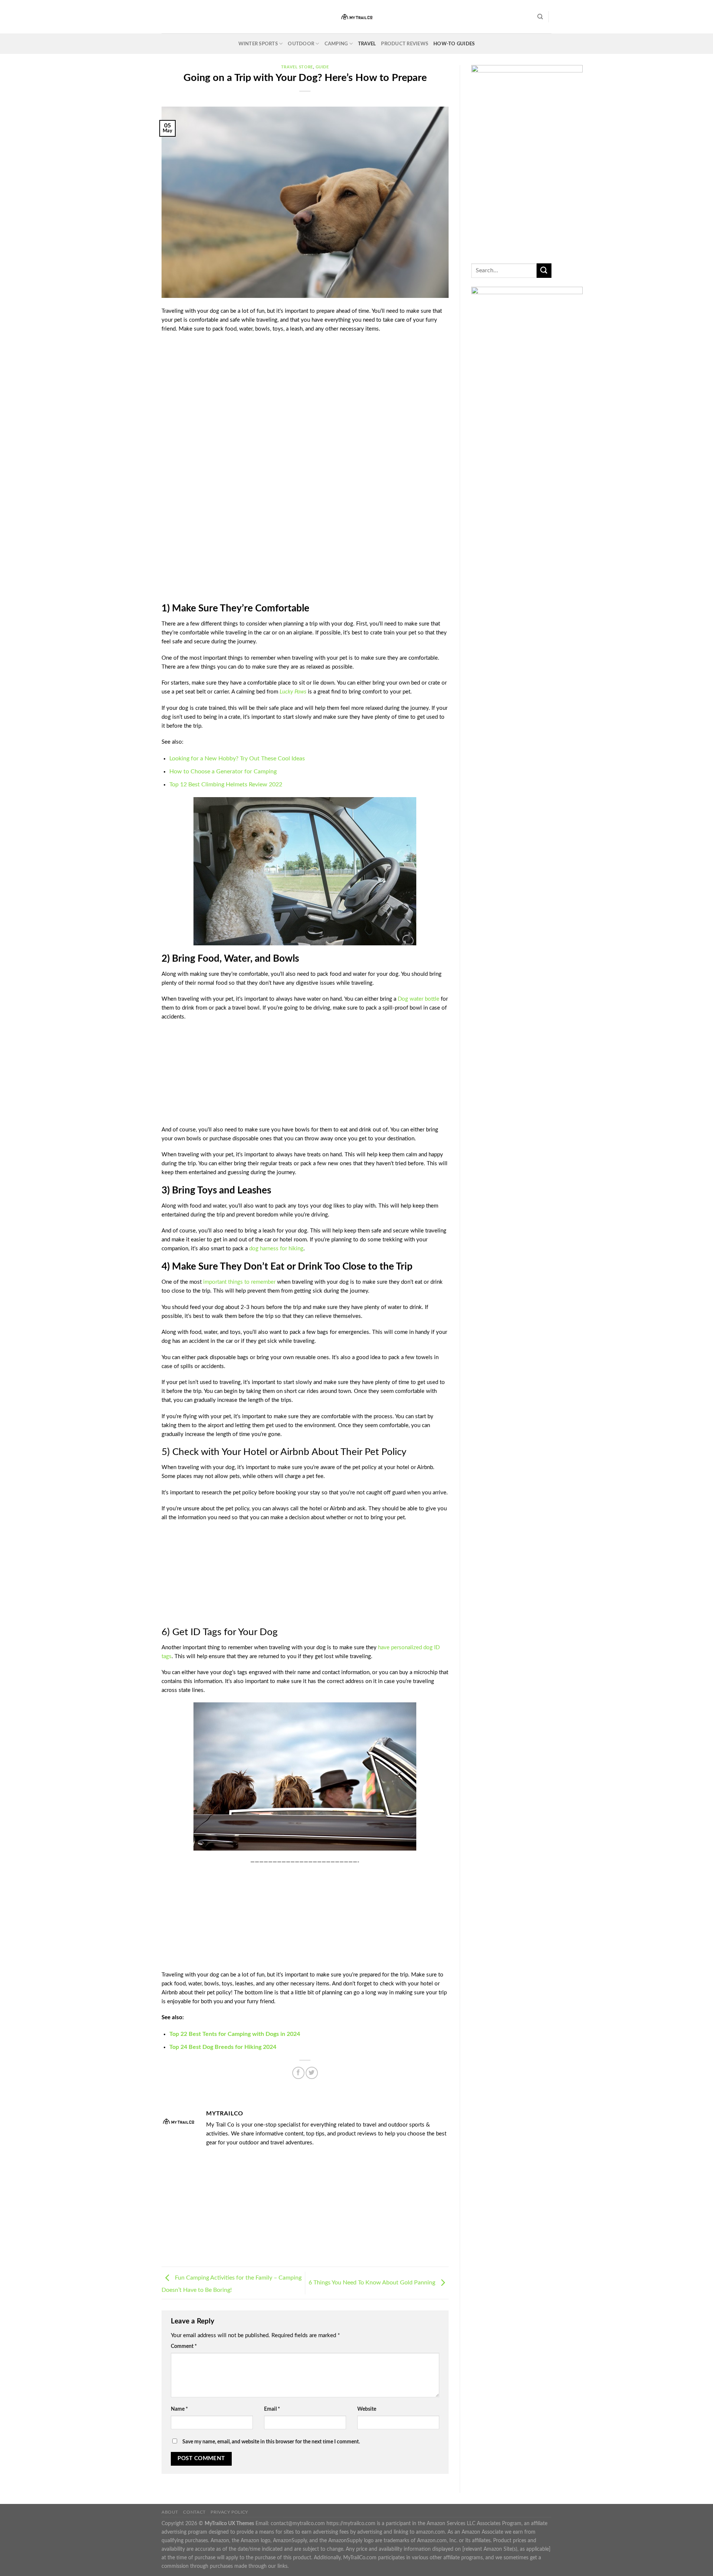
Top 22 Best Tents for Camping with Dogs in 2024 (235, 2034)
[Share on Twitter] (312, 2073)
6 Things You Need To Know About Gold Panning (373, 2283)
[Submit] (544, 271)
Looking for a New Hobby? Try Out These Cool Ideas (237, 758)
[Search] (540, 17)
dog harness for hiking (276, 1249)
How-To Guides (454, 44)
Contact (194, 2512)
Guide (322, 67)
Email (272, 2409)
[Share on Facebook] (298, 2073)
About (170, 2512)
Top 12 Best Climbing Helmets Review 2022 (226, 785)
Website (367, 2409)
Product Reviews (405, 44)
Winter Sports (258, 44)
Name (179, 2409)
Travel (367, 44)
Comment (184, 2346)
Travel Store (297, 67)
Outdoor (301, 44)
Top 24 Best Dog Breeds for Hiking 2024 (223, 2047)
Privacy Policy (229, 2512)
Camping (336, 44)
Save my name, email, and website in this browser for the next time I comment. (271, 2442)
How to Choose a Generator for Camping (223, 771)
